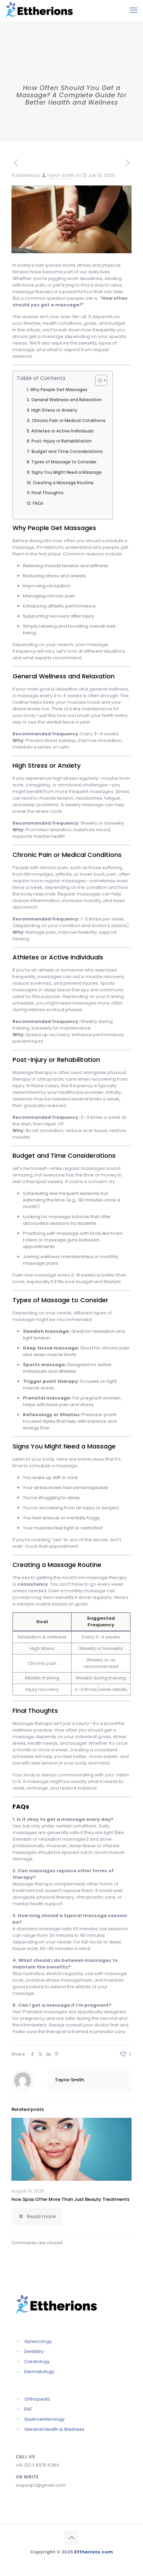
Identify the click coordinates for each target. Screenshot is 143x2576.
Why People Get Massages (59, 390)
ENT (28, 2409)
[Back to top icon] (71, 2538)
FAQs (38, 503)
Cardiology (37, 2362)
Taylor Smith (61, 175)
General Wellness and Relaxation (66, 400)
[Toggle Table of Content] (98, 380)
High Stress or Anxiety (54, 410)
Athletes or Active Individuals (62, 431)
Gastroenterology (44, 2419)
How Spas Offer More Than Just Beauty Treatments (70, 2199)
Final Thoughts (47, 493)
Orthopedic (37, 2399)
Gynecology (38, 2341)
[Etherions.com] (42, 10)
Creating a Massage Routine (63, 483)
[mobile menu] (134, 10)
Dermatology (39, 2372)
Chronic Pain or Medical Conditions (69, 421)
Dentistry (34, 2351)
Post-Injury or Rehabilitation (61, 441)
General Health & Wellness (54, 2429)
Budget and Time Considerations (67, 452)
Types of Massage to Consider (64, 462)
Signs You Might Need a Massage (66, 472)
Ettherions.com (94, 2552)
